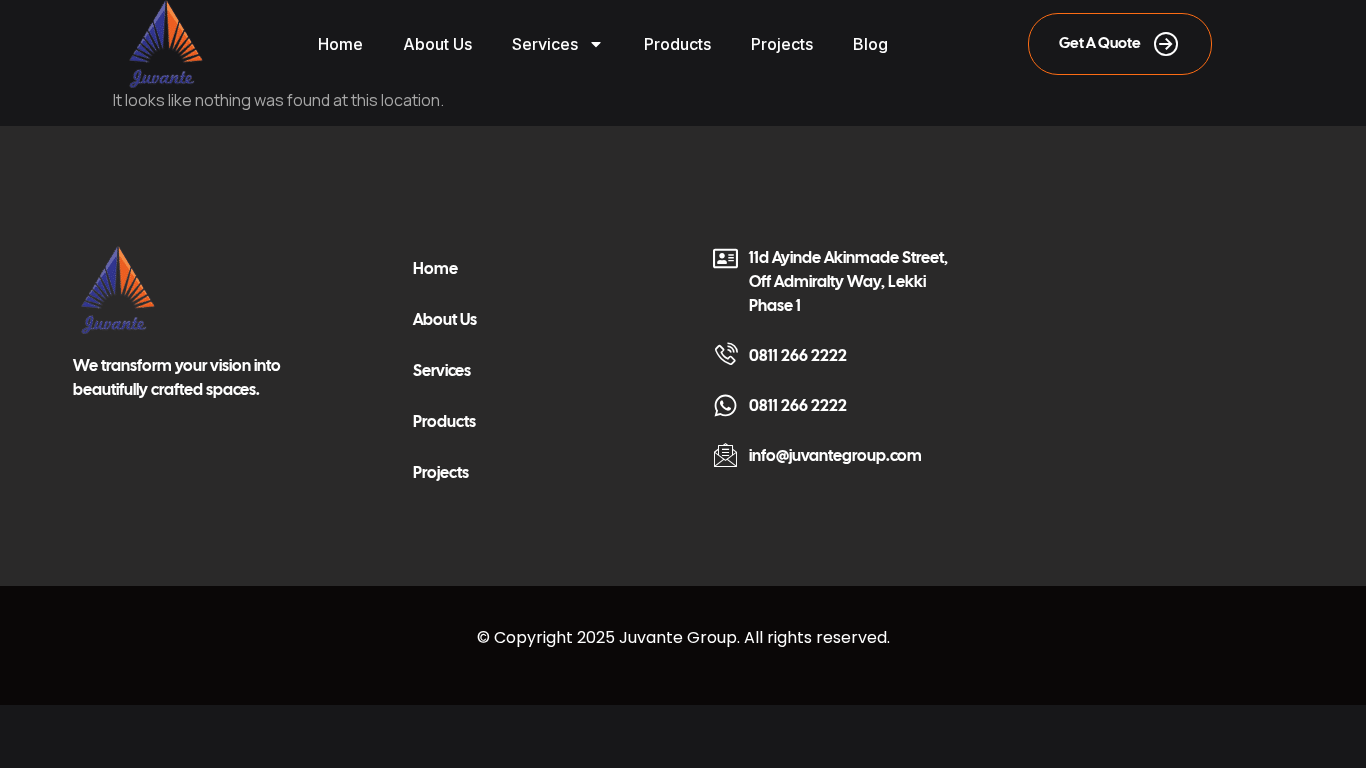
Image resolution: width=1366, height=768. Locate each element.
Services (545, 44)
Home (340, 44)
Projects (782, 44)
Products (677, 44)
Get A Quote (1100, 43)
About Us (437, 44)
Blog (870, 44)
